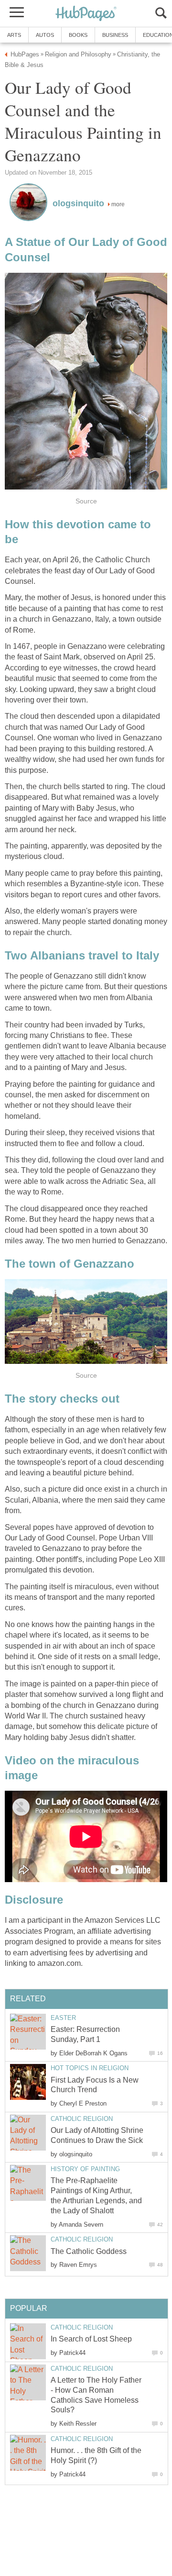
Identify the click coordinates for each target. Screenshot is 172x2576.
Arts (14, 35)
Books (78, 35)
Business (115, 35)
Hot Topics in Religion (90, 2068)
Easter (63, 2018)
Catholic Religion (82, 2119)
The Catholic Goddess (89, 2251)
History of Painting (85, 2169)
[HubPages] (86, 14)
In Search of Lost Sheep (91, 2339)
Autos (45, 35)
